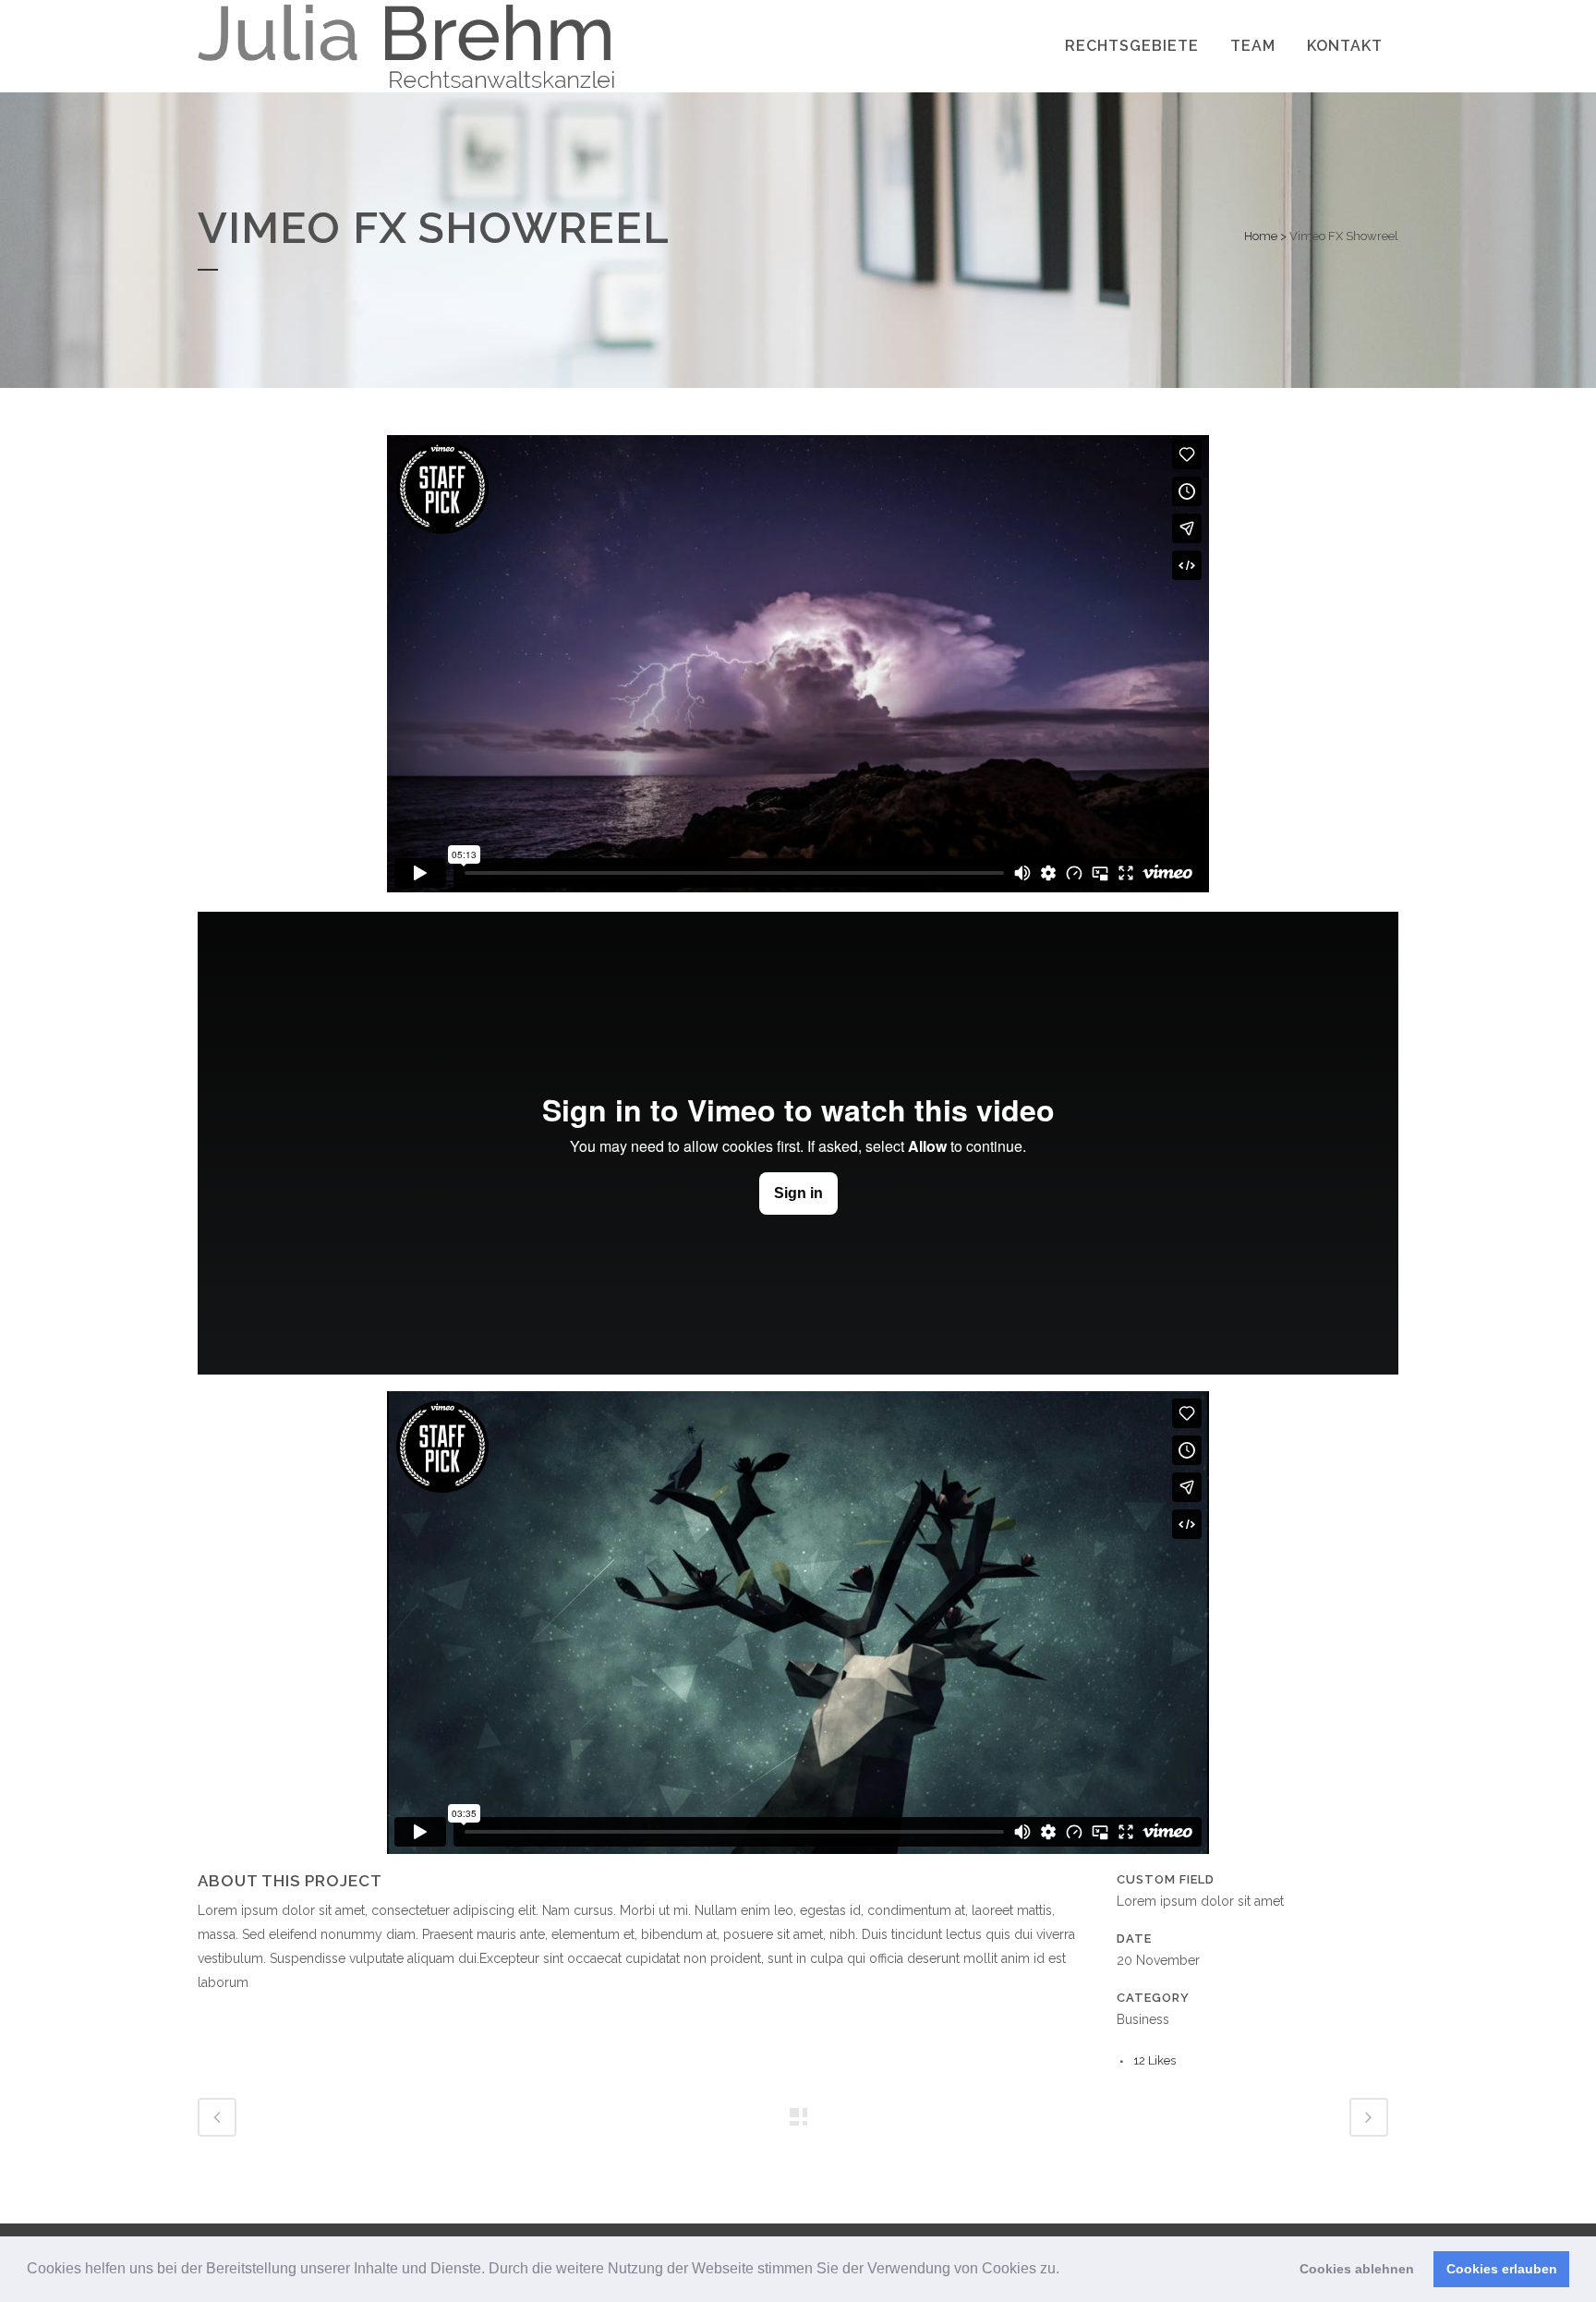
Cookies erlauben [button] (1502, 2269)
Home (1261, 236)
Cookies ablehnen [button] (1357, 2269)
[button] (1066, 2271)
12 (1155, 2060)
